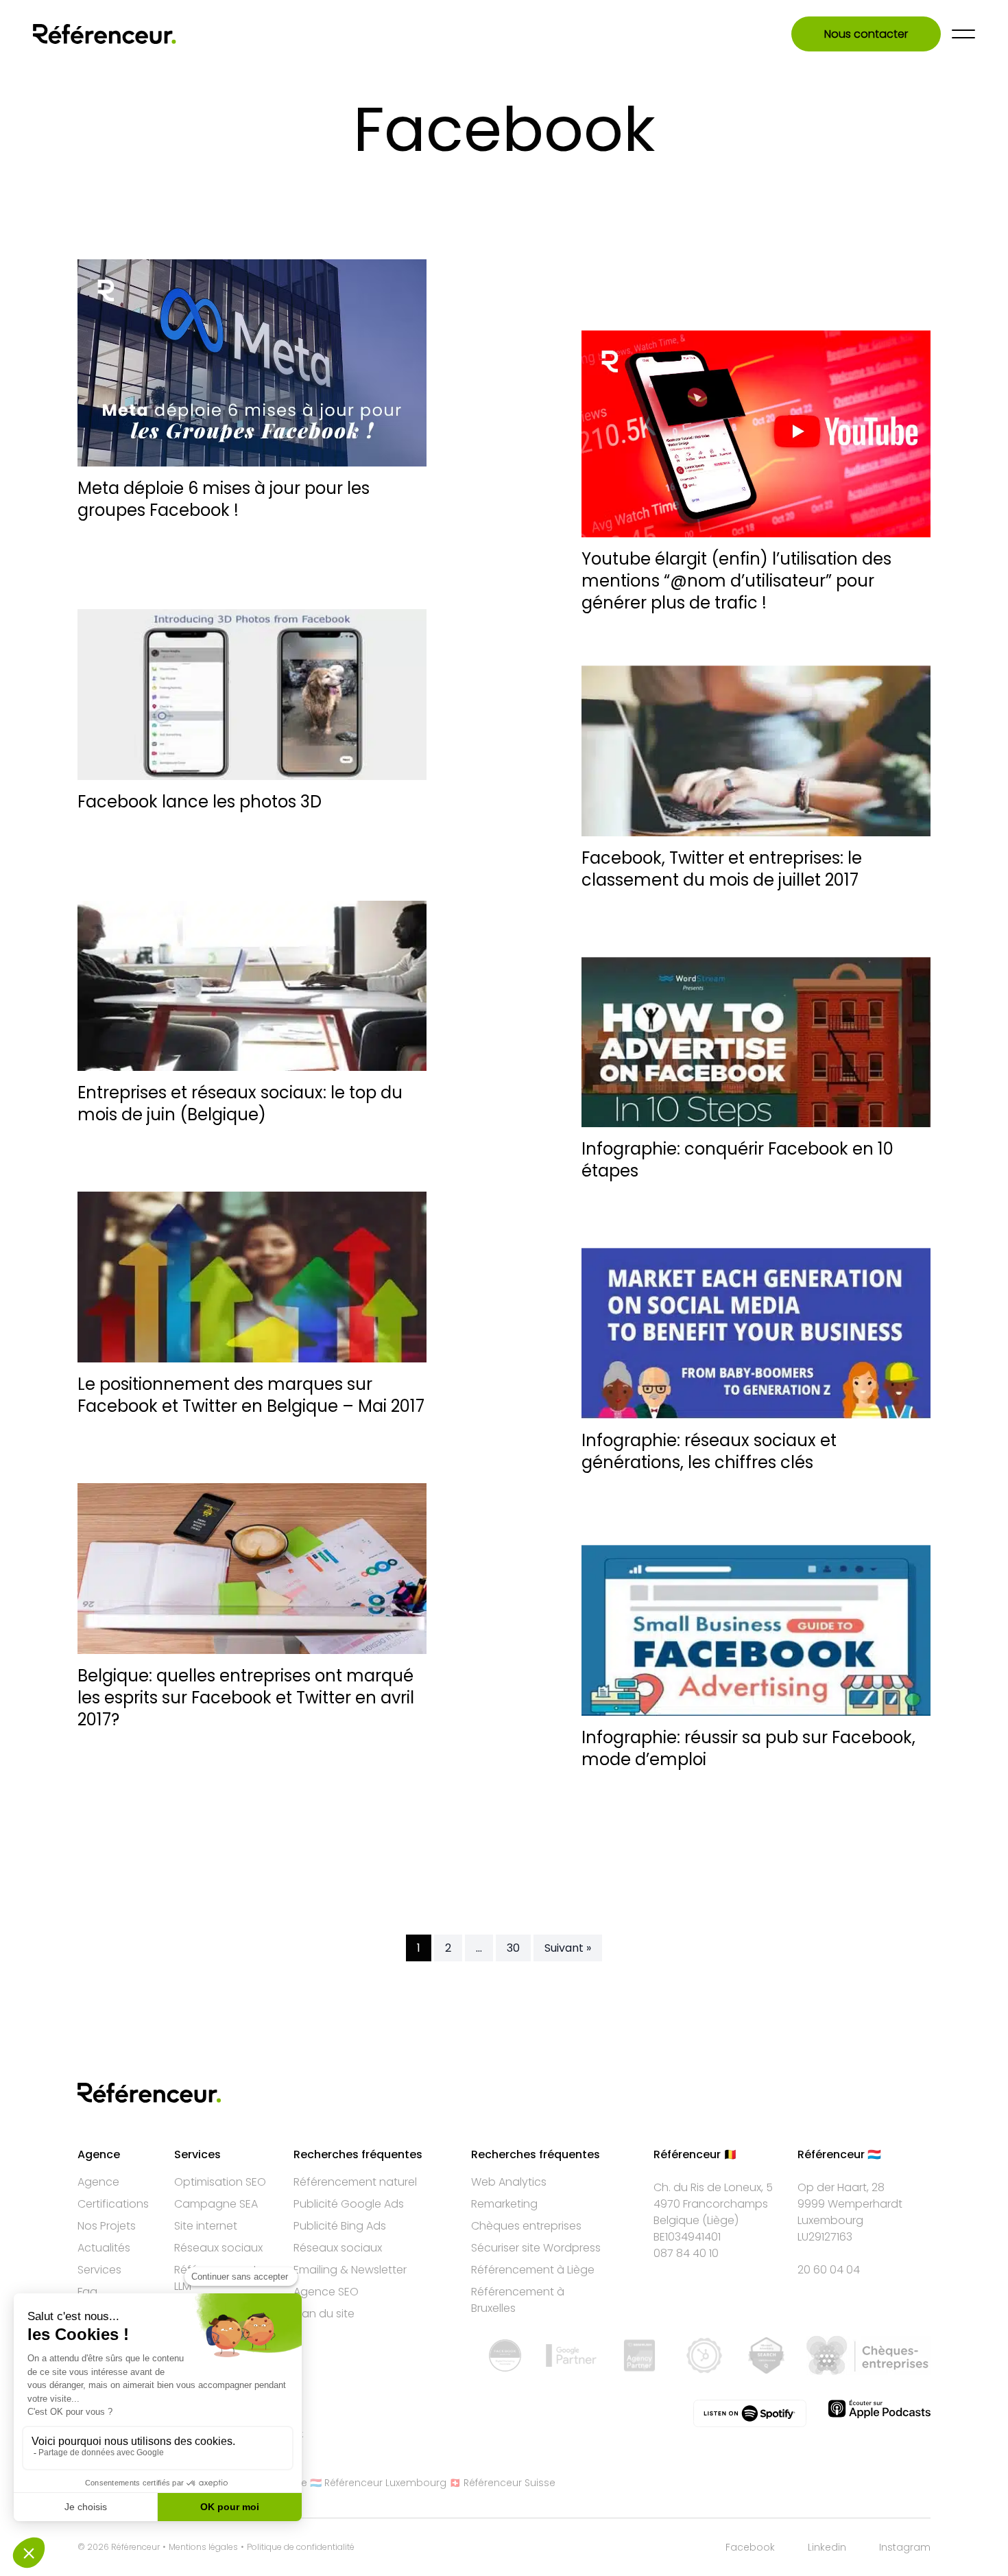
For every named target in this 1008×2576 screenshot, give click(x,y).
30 (513, 1948)
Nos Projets (107, 2226)
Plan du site (324, 2314)
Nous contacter (866, 34)
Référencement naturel (355, 2182)
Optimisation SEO (220, 2182)
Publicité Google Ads (349, 2204)
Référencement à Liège (533, 2270)
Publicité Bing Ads (340, 2226)
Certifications (113, 2204)
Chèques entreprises (526, 2226)
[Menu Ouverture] (963, 34)
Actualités (104, 2248)
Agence (98, 2182)
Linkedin (827, 2547)
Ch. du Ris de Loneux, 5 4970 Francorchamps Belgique (713, 2204)
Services (99, 2270)
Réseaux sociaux (218, 2248)
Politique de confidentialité (301, 2547)
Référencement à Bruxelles (518, 2300)
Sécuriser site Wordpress (536, 2248)
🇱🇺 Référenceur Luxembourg (378, 2483)
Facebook (750, 2547)
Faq (87, 2292)
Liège (721, 2220)
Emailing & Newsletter (350, 2270)
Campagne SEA (216, 2204)
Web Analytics (509, 2182)
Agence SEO (326, 2292)
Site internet (206, 2226)
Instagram (905, 2547)
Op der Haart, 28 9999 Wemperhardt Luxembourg (850, 2204)
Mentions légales (203, 2547)
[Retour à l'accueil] (105, 34)
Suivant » (568, 1948)
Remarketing (504, 2204)
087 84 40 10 (686, 2253)
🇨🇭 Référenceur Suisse (502, 2483)
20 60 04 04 (829, 2270)
